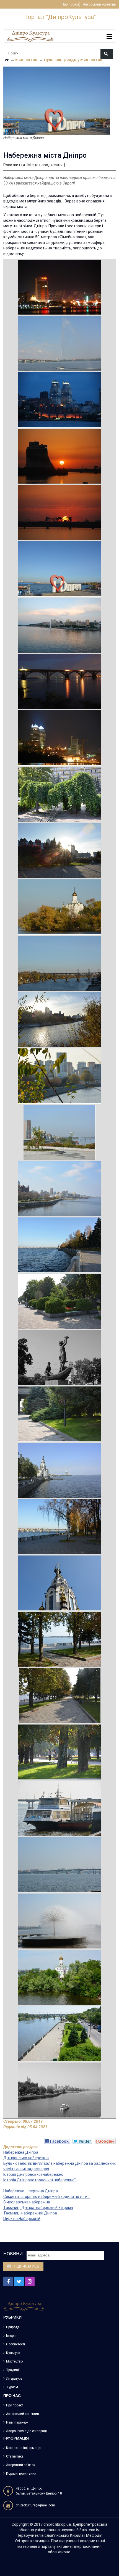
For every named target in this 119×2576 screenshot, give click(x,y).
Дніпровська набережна (26, 2158)
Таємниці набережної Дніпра (30, 2213)
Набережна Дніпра (21, 2152)
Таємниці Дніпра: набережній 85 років (38, 2208)
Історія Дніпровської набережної (34, 2174)
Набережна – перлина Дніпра (31, 2191)
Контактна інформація (24, 2448)
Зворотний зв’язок (21, 2465)
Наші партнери (17, 2422)
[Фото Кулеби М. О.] (60, 287)
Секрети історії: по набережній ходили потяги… (47, 2197)
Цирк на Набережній (22, 2219)
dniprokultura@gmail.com (35, 2505)
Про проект (70, 5)
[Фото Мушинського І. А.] (59, 1245)
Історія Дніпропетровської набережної (39, 2180)
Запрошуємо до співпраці (26, 2431)
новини (13, 2254)
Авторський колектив (99, 5)
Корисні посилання (21, 2474)
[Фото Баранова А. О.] (59, 343)
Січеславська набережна (27, 2202)
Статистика (15, 2456)
